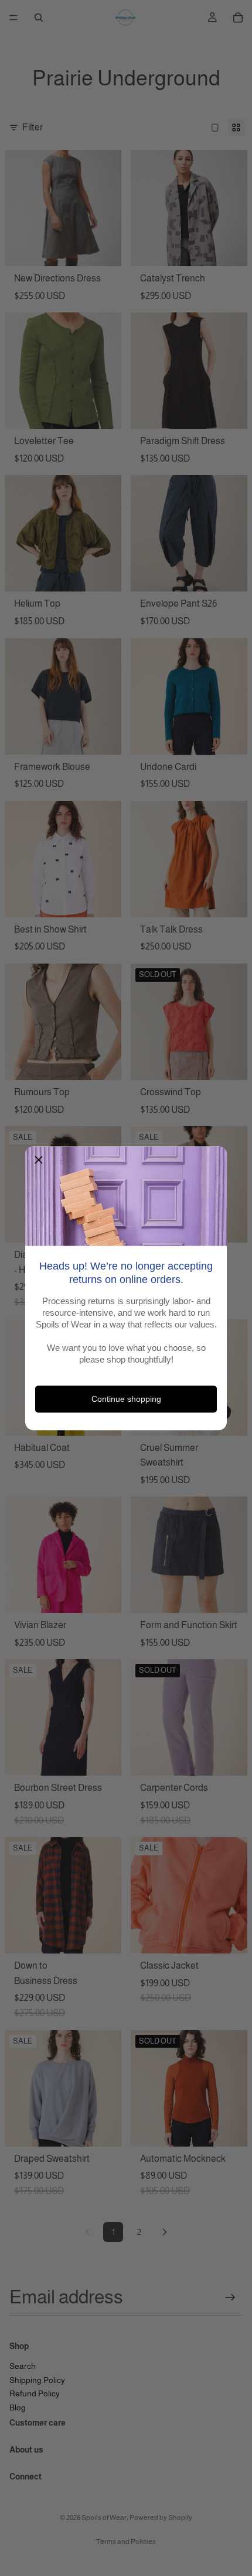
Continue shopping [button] (126, 1399)
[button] (39, 1160)
